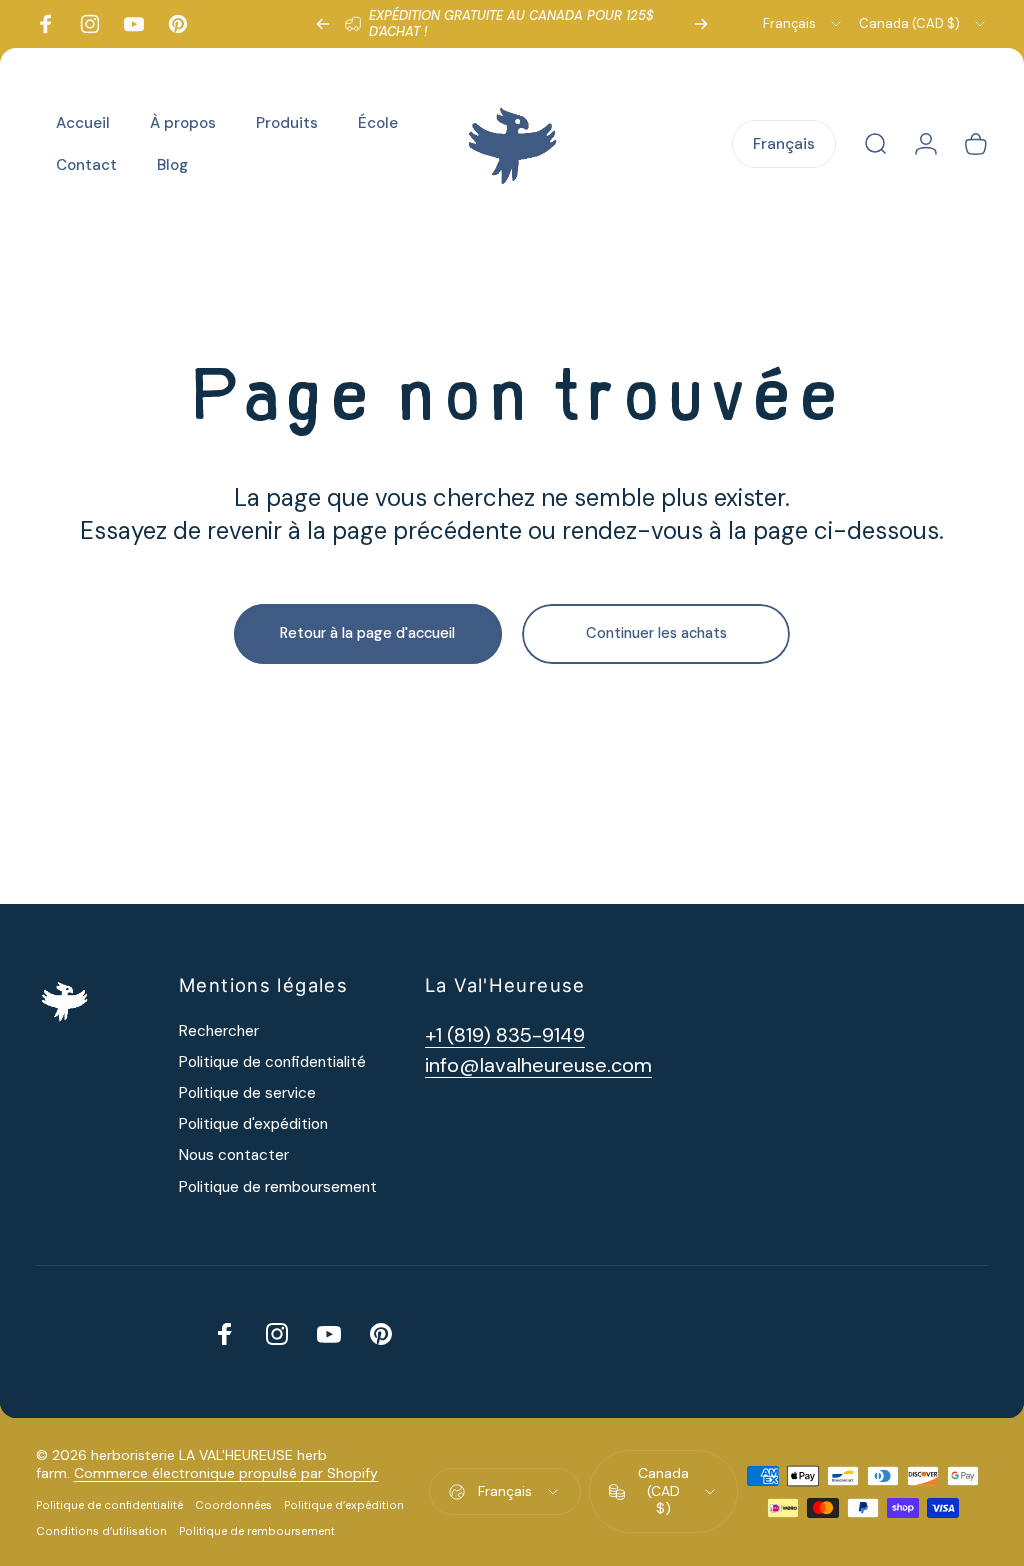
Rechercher (219, 1031)
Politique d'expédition (253, 1124)
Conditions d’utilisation (101, 1531)
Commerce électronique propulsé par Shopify (226, 1473)
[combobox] (803, 24)
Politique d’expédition (344, 1505)
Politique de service (247, 1093)
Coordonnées (233, 1505)
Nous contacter (234, 1155)
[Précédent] (323, 24)
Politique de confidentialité (272, 1062)
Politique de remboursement (278, 1187)
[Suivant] (701, 24)
